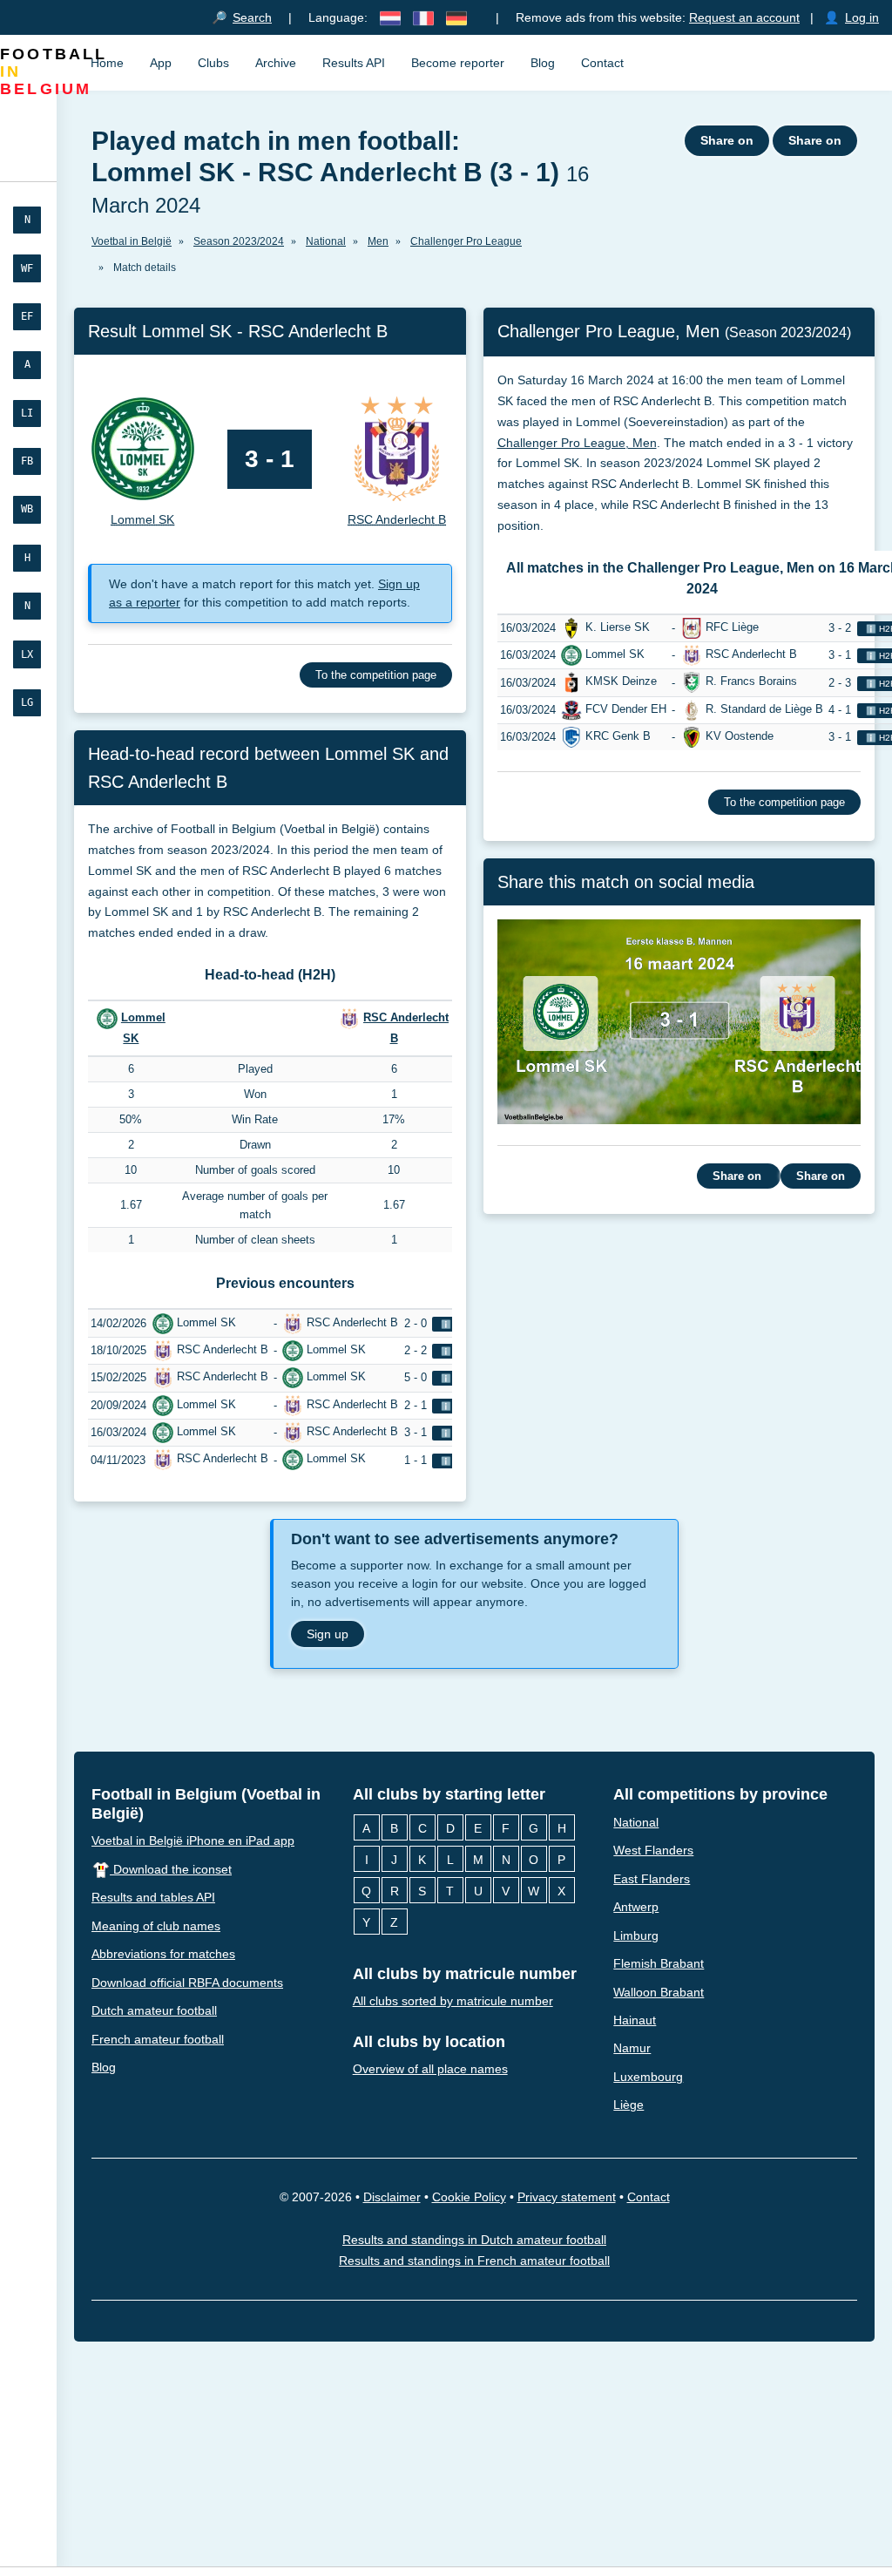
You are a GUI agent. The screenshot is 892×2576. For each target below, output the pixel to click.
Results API (354, 63)
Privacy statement (567, 2197)
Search (252, 17)
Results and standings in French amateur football (474, 2261)
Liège (628, 2105)
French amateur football (158, 2039)
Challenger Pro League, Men (577, 443)
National (636, 1822)
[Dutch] (390, 17)
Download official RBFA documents (187, 1983)
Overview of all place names (430, 2069)
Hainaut (635, 2020)
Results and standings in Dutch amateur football (474, 2240)
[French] (423, 17)
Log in (862, 17)
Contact (602, 63)
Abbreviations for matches (163, 1954)
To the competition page (376, 675)
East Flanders (652, 1879)
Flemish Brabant (659, 1963)
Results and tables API (153, 1897)
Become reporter (458, 63)
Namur (632, 2049)
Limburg (636, 1935)
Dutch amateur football (154, 2010)
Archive (276, 63)
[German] (456, 17)
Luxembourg (648, 2077)
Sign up (328, 1633)
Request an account (744, 17)
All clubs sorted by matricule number (453, 2001)
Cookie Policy (469, 2197)
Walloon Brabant (659, 1992)
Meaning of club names (156, 1926)
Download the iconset (171, 1869)
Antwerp (636, 1907)
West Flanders (653, 1850)
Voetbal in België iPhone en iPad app (193, 1840)
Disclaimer (392, 2197)
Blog (543, 63)
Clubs (213, 63)
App (161, 63)
